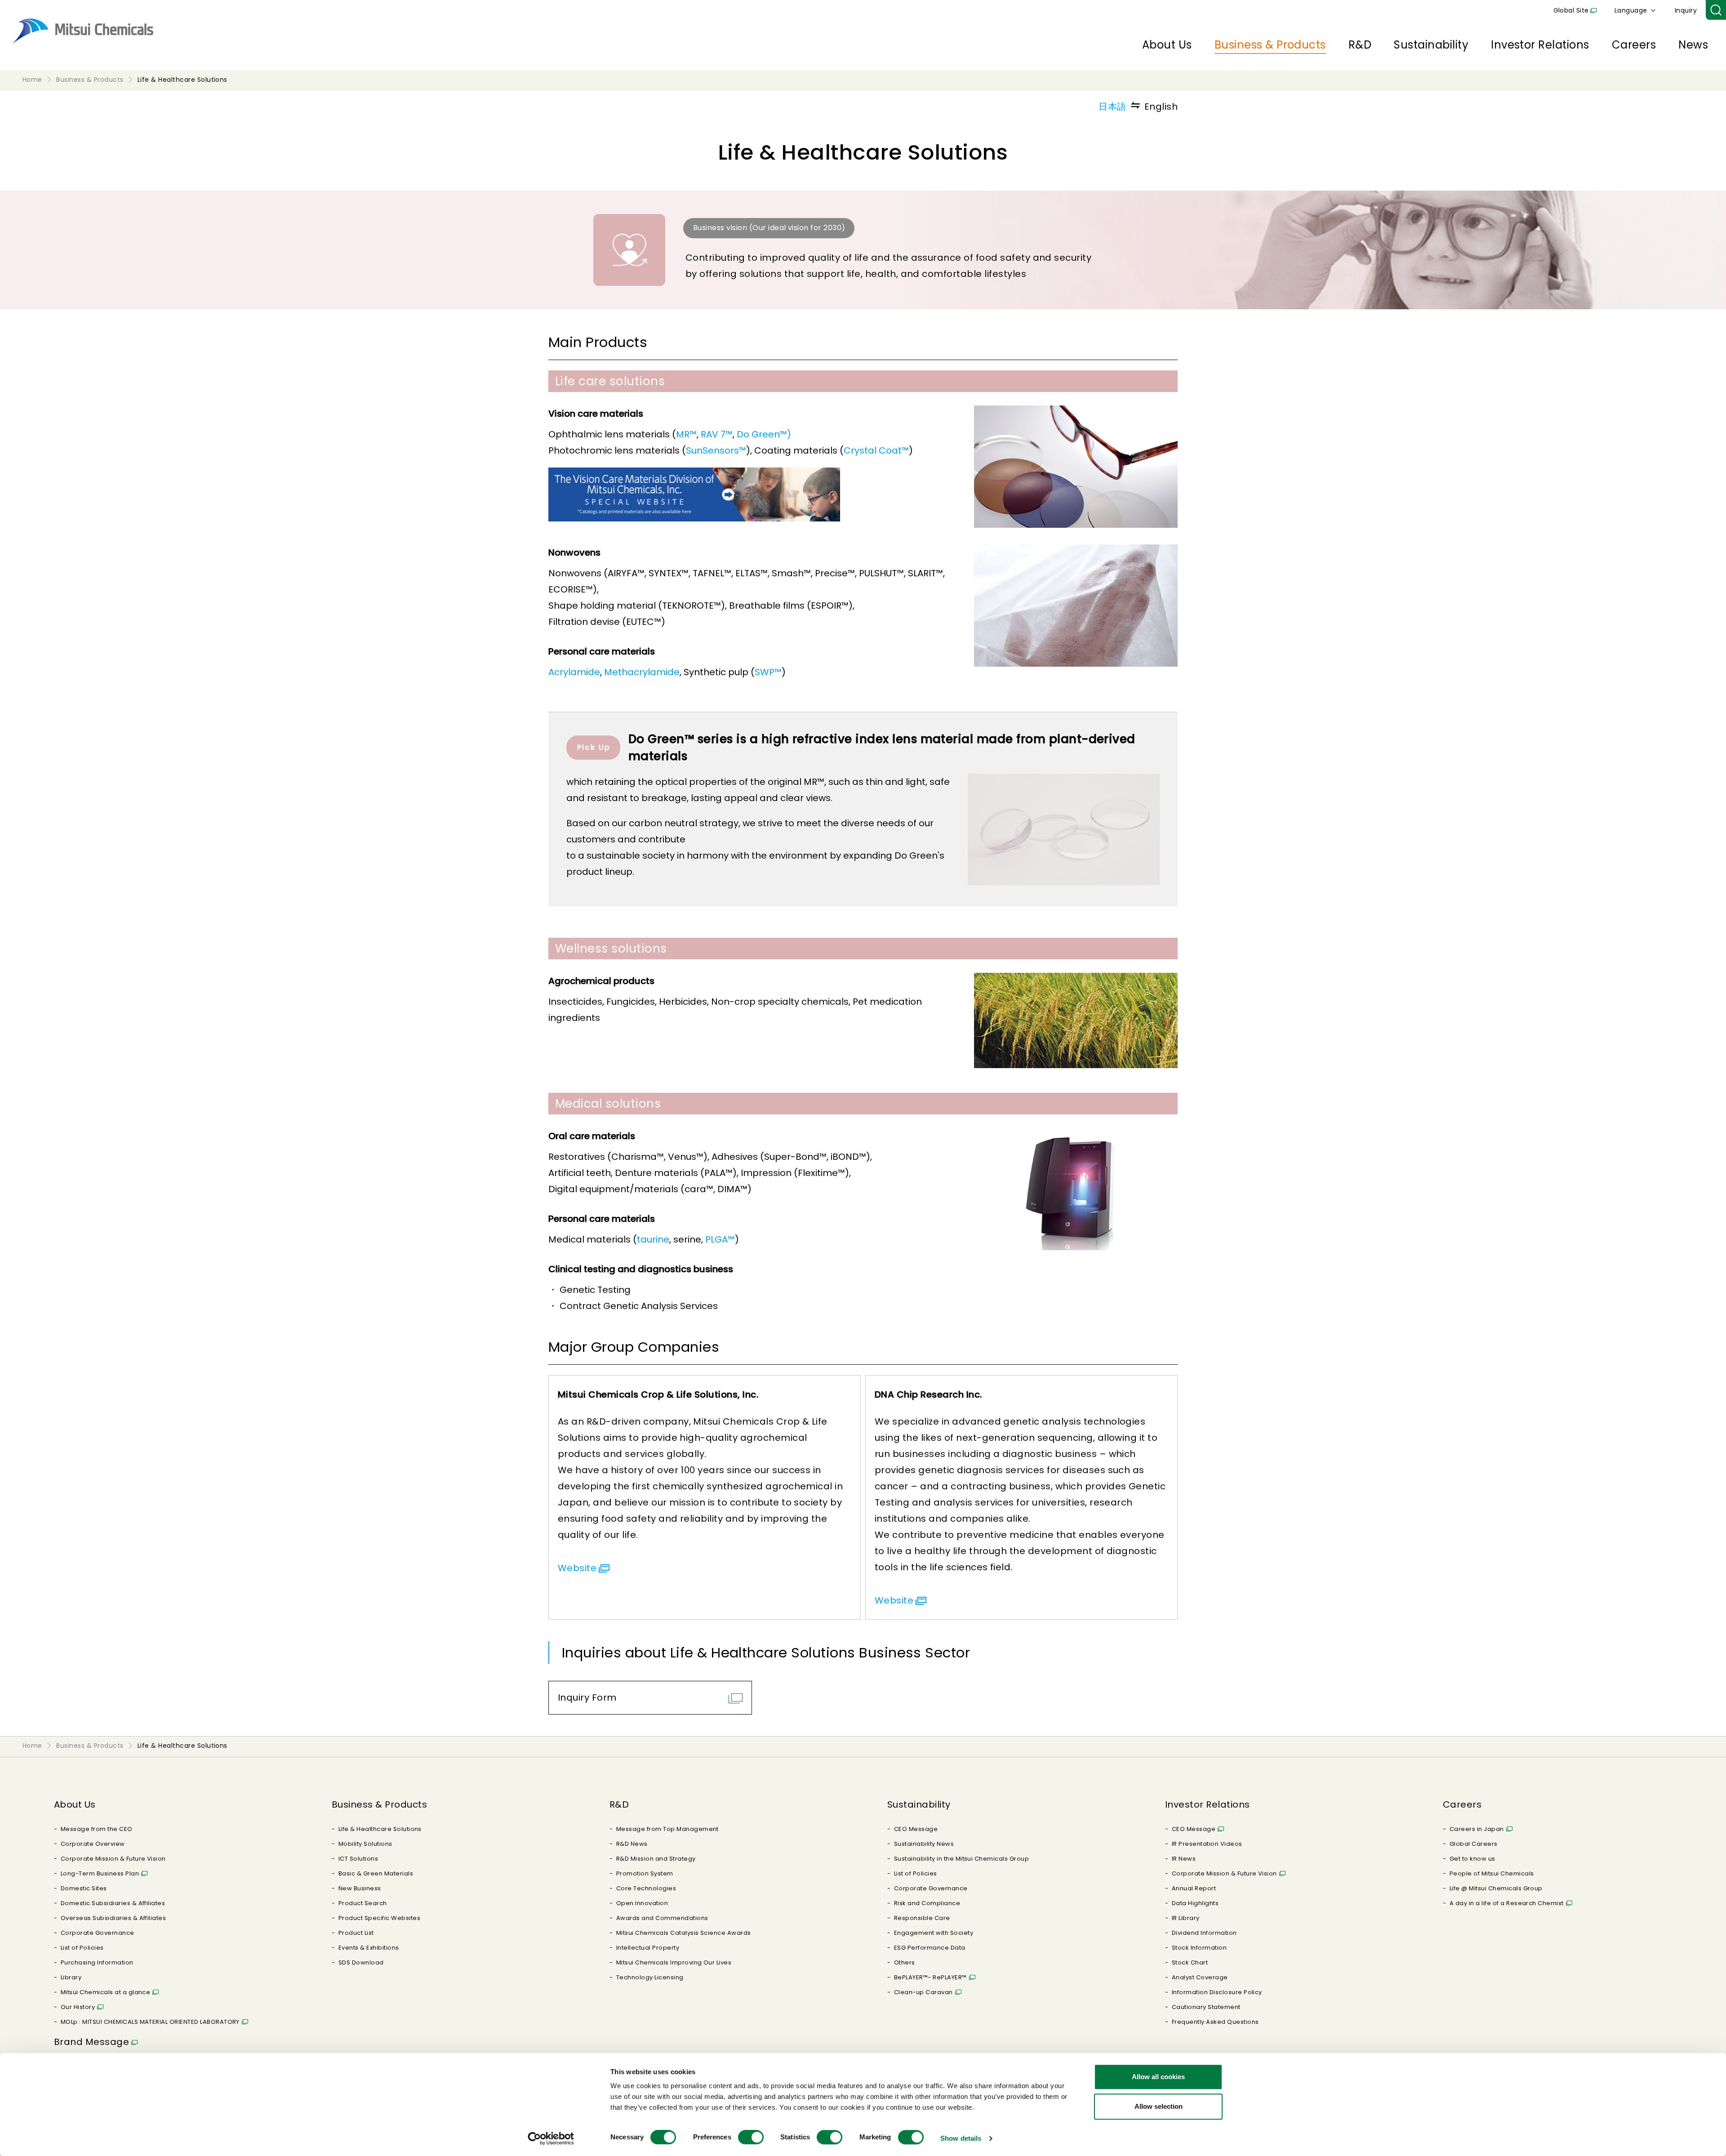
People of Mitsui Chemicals (1492, 1873)
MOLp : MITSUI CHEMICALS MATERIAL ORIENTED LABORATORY (150, 2022)
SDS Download (361, 1962)
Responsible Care (922, 1918)
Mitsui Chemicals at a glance (105, 1992)
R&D (1360, 45)
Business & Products (1270, 45)
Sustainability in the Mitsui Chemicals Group (961, 1859)
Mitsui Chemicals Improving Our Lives (674, 1962)
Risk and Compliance (927, 1903)
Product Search (363, 1903)
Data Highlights (1195, 1903)
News (1693, 45)
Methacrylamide (642, 672)
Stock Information (1199, 1948)
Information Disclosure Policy (1217, 1992)
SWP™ (768, 672)
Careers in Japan (1477, 1829)
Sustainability (1431, 45)
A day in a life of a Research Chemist (1507, 1903)
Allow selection (1159, 2106)
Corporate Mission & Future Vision (113, 1859)
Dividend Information (1204, 1933)
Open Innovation (642, 1903)
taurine (653, 1239)
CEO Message (916, 1829)
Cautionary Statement (1206, 2007)
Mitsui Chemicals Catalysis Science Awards (684, 1933)
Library (71, 1977)
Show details (961, 2138)
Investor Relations (1540, 45)
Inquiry (1686, 10)
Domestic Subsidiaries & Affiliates (113, 1903)
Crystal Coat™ (876, 450)
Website (577, 1568)
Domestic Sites (84, 1888)
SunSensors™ (716, 450)
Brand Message (91, 2042)
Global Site (1571, 10)
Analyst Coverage (1200, 1977)
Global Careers (1474, 1844)
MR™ (686, 434)
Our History (78, 2007)
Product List (356, 1933)
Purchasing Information (97, 1962)
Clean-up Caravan (923, 1992)
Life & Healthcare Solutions (380, 1829)
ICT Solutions (358, 1859)
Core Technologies (646, 1888)
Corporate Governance (98, 1933)
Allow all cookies (1158, 2077)
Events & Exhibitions (369, 1948)
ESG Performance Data (930, 1948)
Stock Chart (1190, 1962)
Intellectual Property (648, 1948)
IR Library (1186, 1918)
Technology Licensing (650, 1977)
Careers (1634, 45)
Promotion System (645, 1873)
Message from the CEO (97, 1829)
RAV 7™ (717, 434)
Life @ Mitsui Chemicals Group (1496, 1888)
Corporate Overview (93, 1844)
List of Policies (82, 1948)
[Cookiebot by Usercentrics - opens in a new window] (551, 2138)
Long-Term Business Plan (100, 1873)
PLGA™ (720, 1239)
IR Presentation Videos (1207, 1844)
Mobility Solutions (365, 1844)
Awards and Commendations (662, 1918)
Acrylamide (574, 672)
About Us (1167, 45)
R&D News (632, 1844)
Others (905, 1962)
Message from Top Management (667, 1829)
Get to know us (1472, 1859)
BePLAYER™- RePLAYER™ (930, 1977)
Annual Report (1194, 1888)
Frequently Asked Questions (1215, 2022)
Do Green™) (764, 434)
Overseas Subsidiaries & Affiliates (113, 1918)
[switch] (751, 2137)
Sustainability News (924, 1844)
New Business (360, 1888)
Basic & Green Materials (376, 1873)
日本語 (1112, 107)
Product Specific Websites (379, 1918)
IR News (1184, 1859)
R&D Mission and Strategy (656, 1859)
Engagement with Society (934, 1933)
